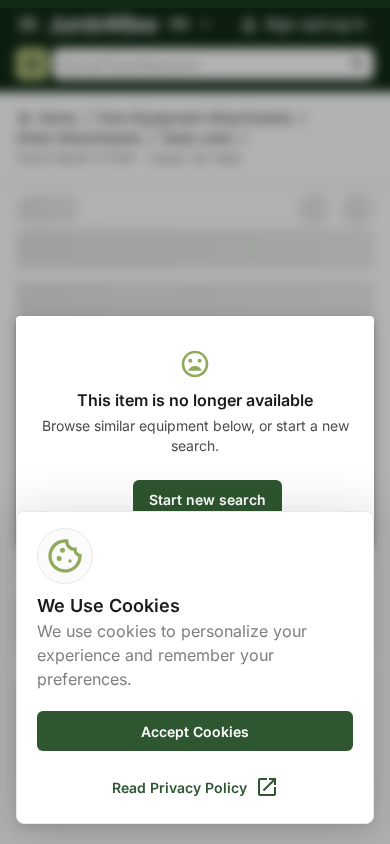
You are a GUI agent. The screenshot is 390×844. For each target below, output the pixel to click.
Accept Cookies (195, 731)
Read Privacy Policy (179, 787)
